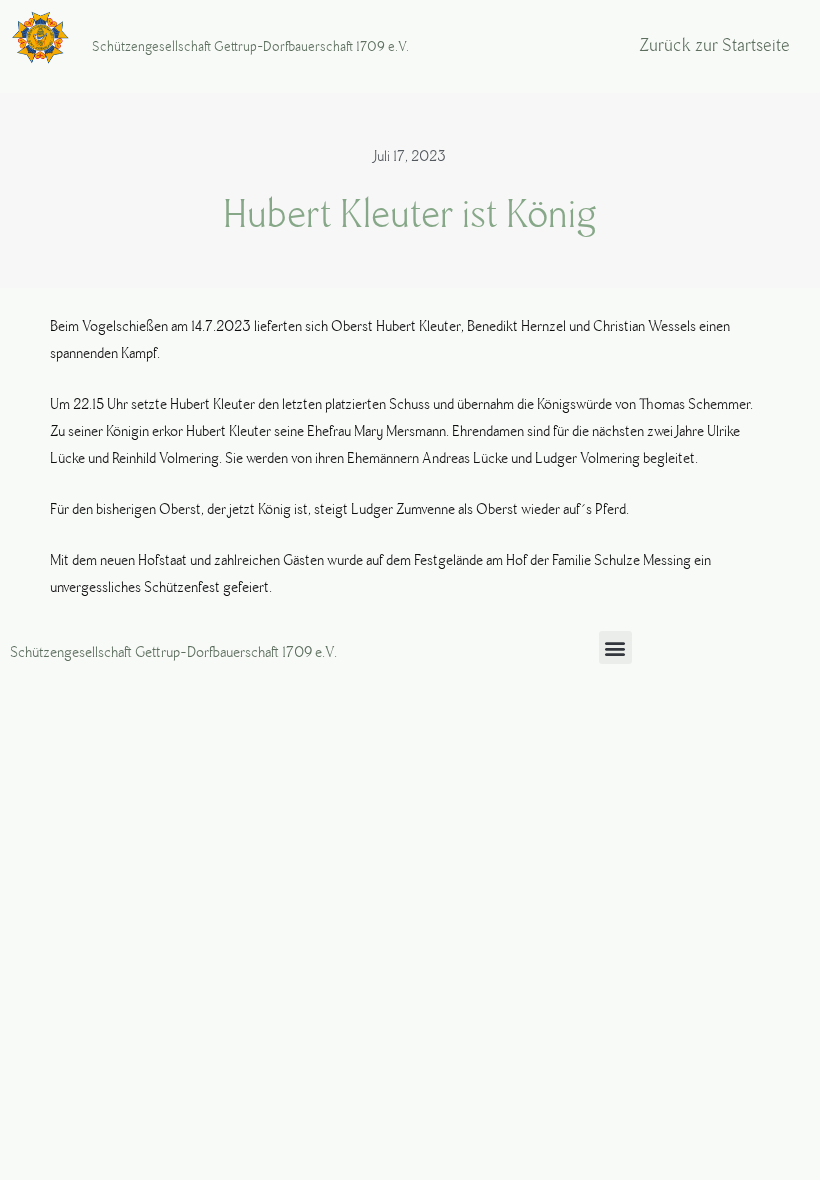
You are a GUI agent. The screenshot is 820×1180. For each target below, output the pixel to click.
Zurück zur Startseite (714, 45)
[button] (615, 647)
